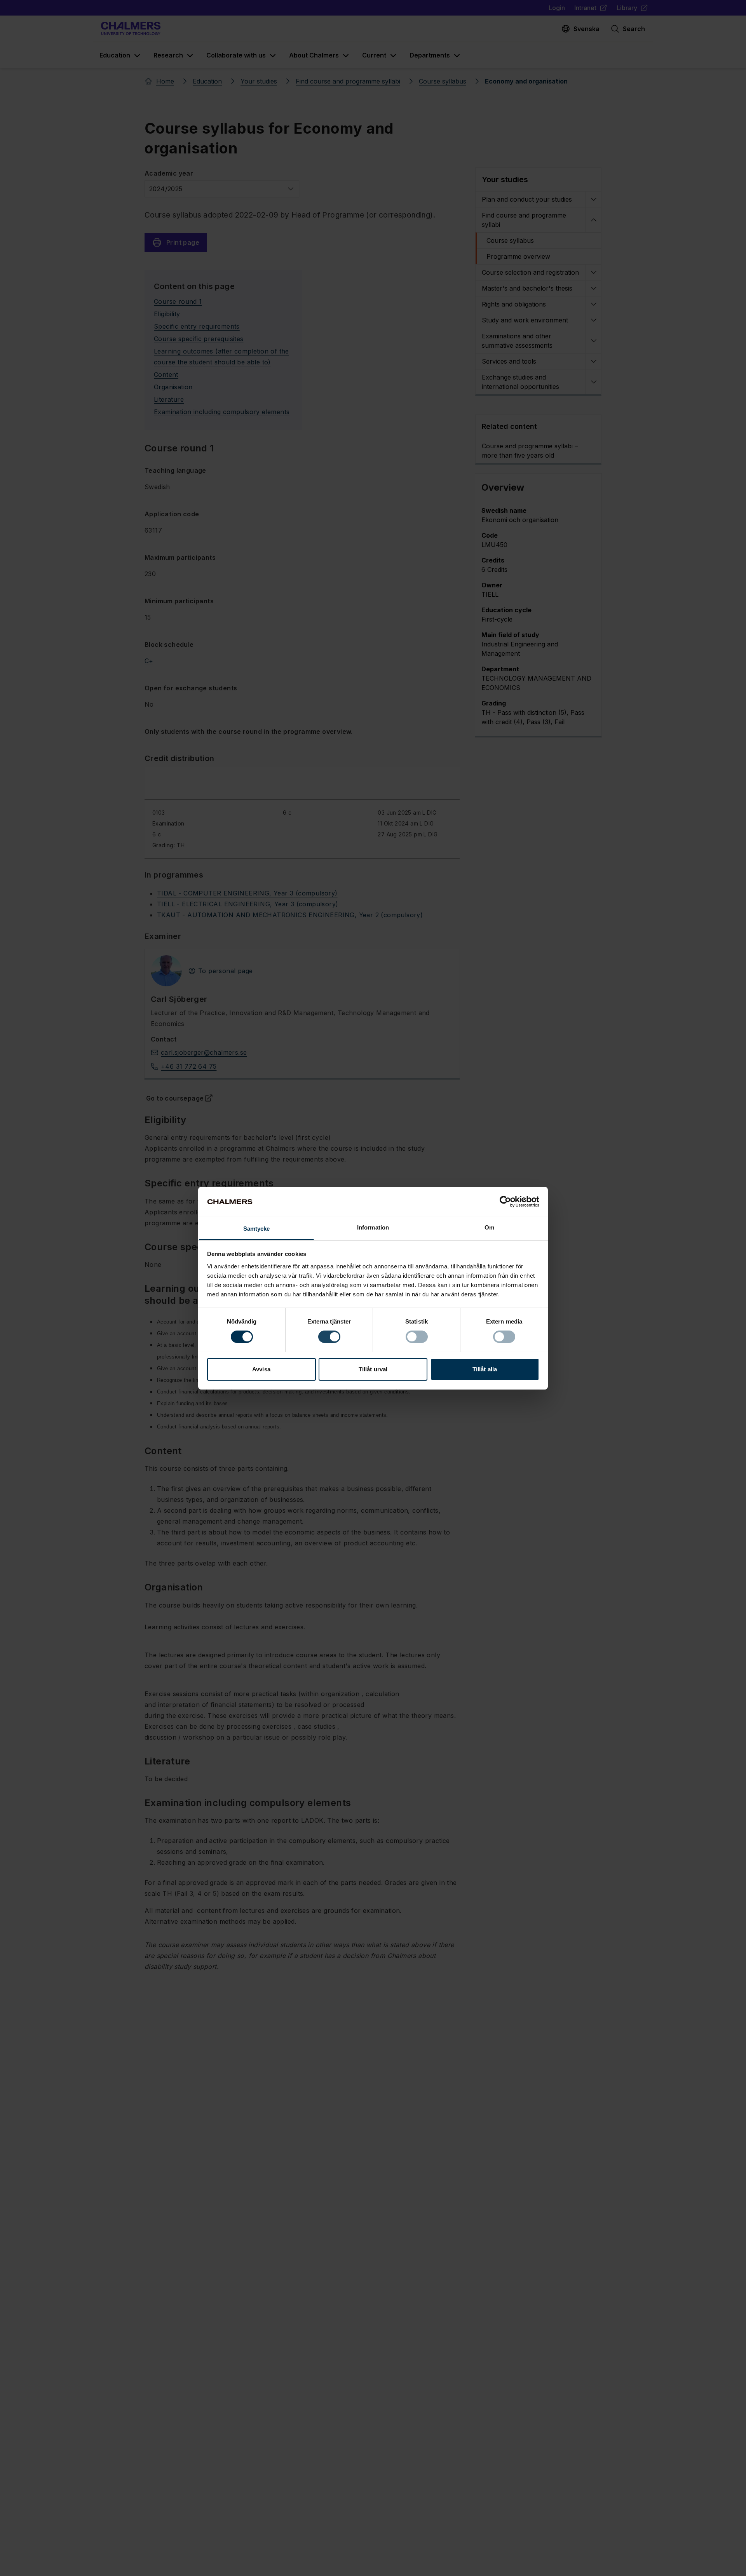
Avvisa (261, 1369)
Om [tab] (489, 1227)
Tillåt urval (373, 1369)
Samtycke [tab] (257, 1228)
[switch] (329, 1337)
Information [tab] (373, 1227)
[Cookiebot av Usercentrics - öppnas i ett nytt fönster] (505, 1202)
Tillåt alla (485, 1369)
